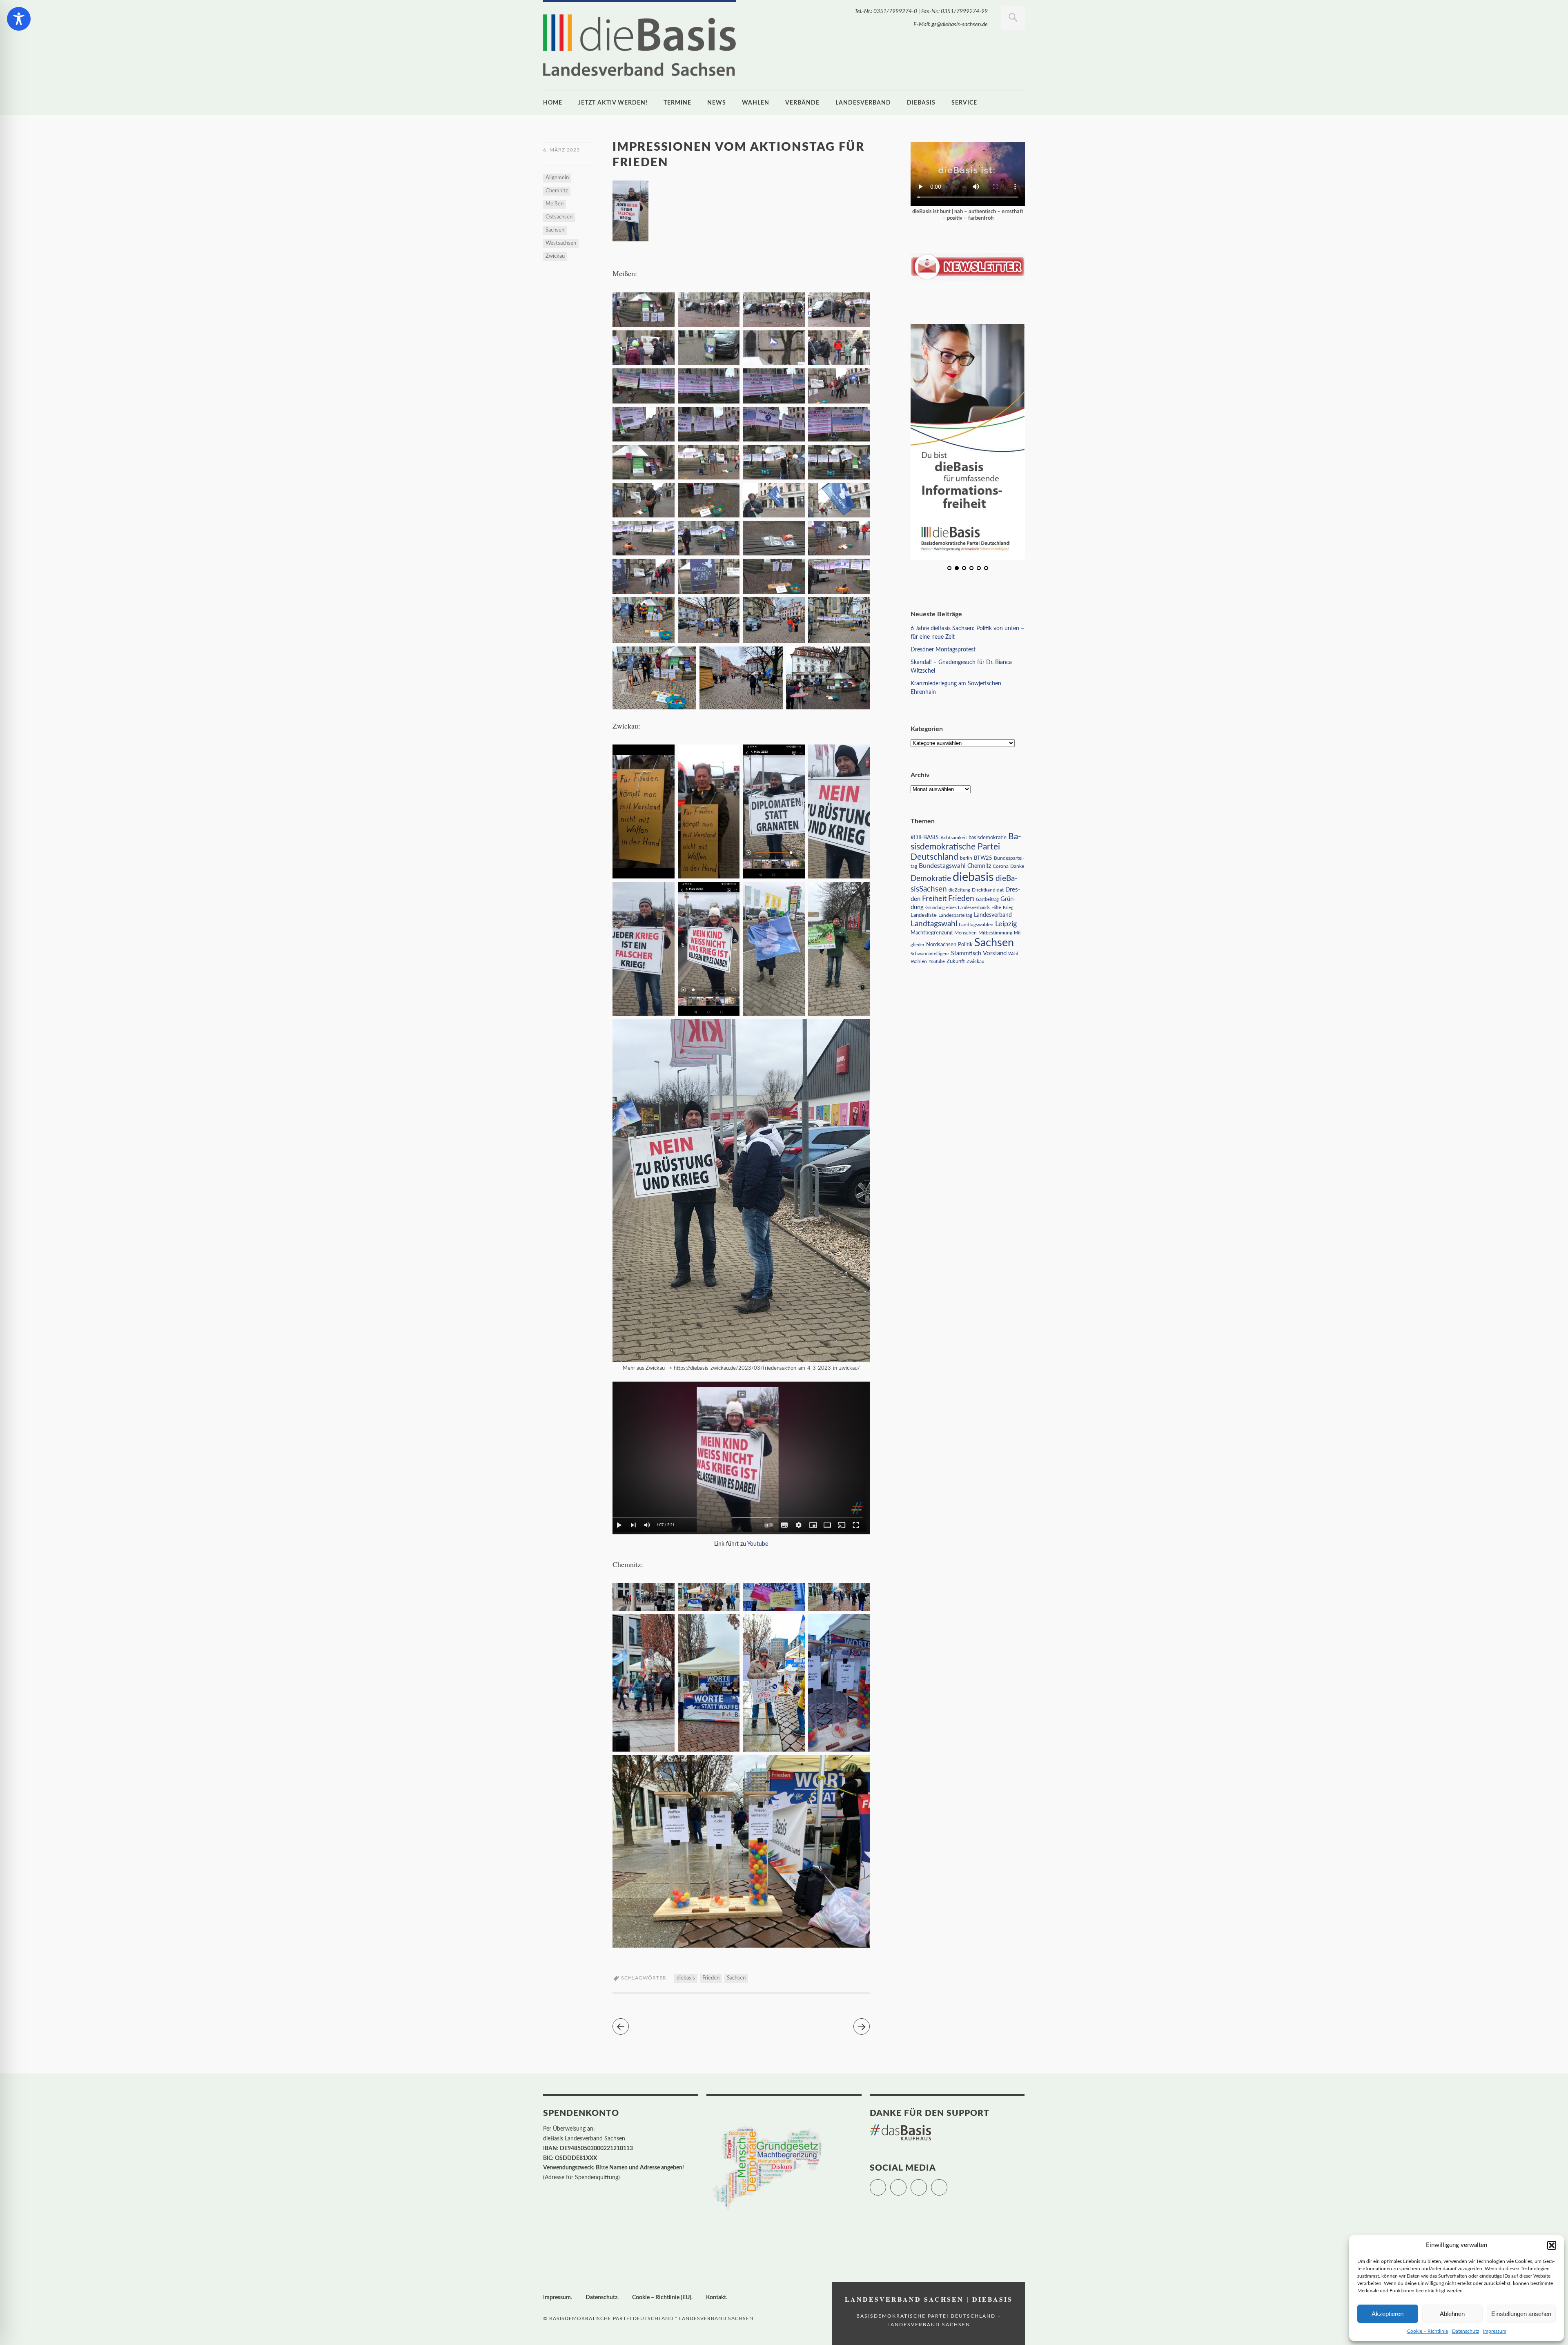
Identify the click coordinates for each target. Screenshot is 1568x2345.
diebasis (921, 103)
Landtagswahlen (976, 925)
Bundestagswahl (942, 866)
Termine (677, 103)
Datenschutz (1466, 2331)
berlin (966, 858)
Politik (965, 945)
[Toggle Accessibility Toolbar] (19, 19)
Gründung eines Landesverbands (958, 908)
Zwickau (555, 256)
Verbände (802, 103)
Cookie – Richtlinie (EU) (662, 2298)
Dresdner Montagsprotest (943, 650)
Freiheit (934, 899)
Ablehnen (1452, 2314)
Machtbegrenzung (932, 933)
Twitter (886, 2184)
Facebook (906, 2184)
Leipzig (1006, 924)
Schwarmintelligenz (930, 954)
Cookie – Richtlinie (1428, 2331)
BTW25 (983, 858)
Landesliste (924, 915)
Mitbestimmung (995, 933)
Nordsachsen (941, 945)
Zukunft (956, 961)
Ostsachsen (559, 217)
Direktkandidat (988, 890)
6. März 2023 (561, 150)
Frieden (711, 1978)
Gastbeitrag (987, 899)
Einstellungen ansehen (1521, 2314)
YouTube (947, 2184)
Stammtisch (966, 954)
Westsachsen (561, 243)
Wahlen (756, 103)
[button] (1552, 2245)
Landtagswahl (934, 924)
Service (964, 103)
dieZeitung (959, 890)
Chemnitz (557, 191)
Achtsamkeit (954, 838)
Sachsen (555, 230)
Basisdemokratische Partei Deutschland (966, 847)
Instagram (927, 2184)
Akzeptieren (1388, 2314)
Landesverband (863, 103)
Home (553, 103)
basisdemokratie (988, 838)
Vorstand (995, 953)
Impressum (1495, 2331)
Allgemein (557, 178)
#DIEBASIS (925, 837)
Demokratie (931, 879)
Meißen (555, 204)
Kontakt (716, 2298)
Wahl (1013, 954)
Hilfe (996, 908)
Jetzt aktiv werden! (613, 103)
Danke (1017, 866)
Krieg (1008, 908)
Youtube (758, 1544)
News (717, 103)
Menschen (966, 933)
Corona (1001, 866)
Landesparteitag (955, 915)
